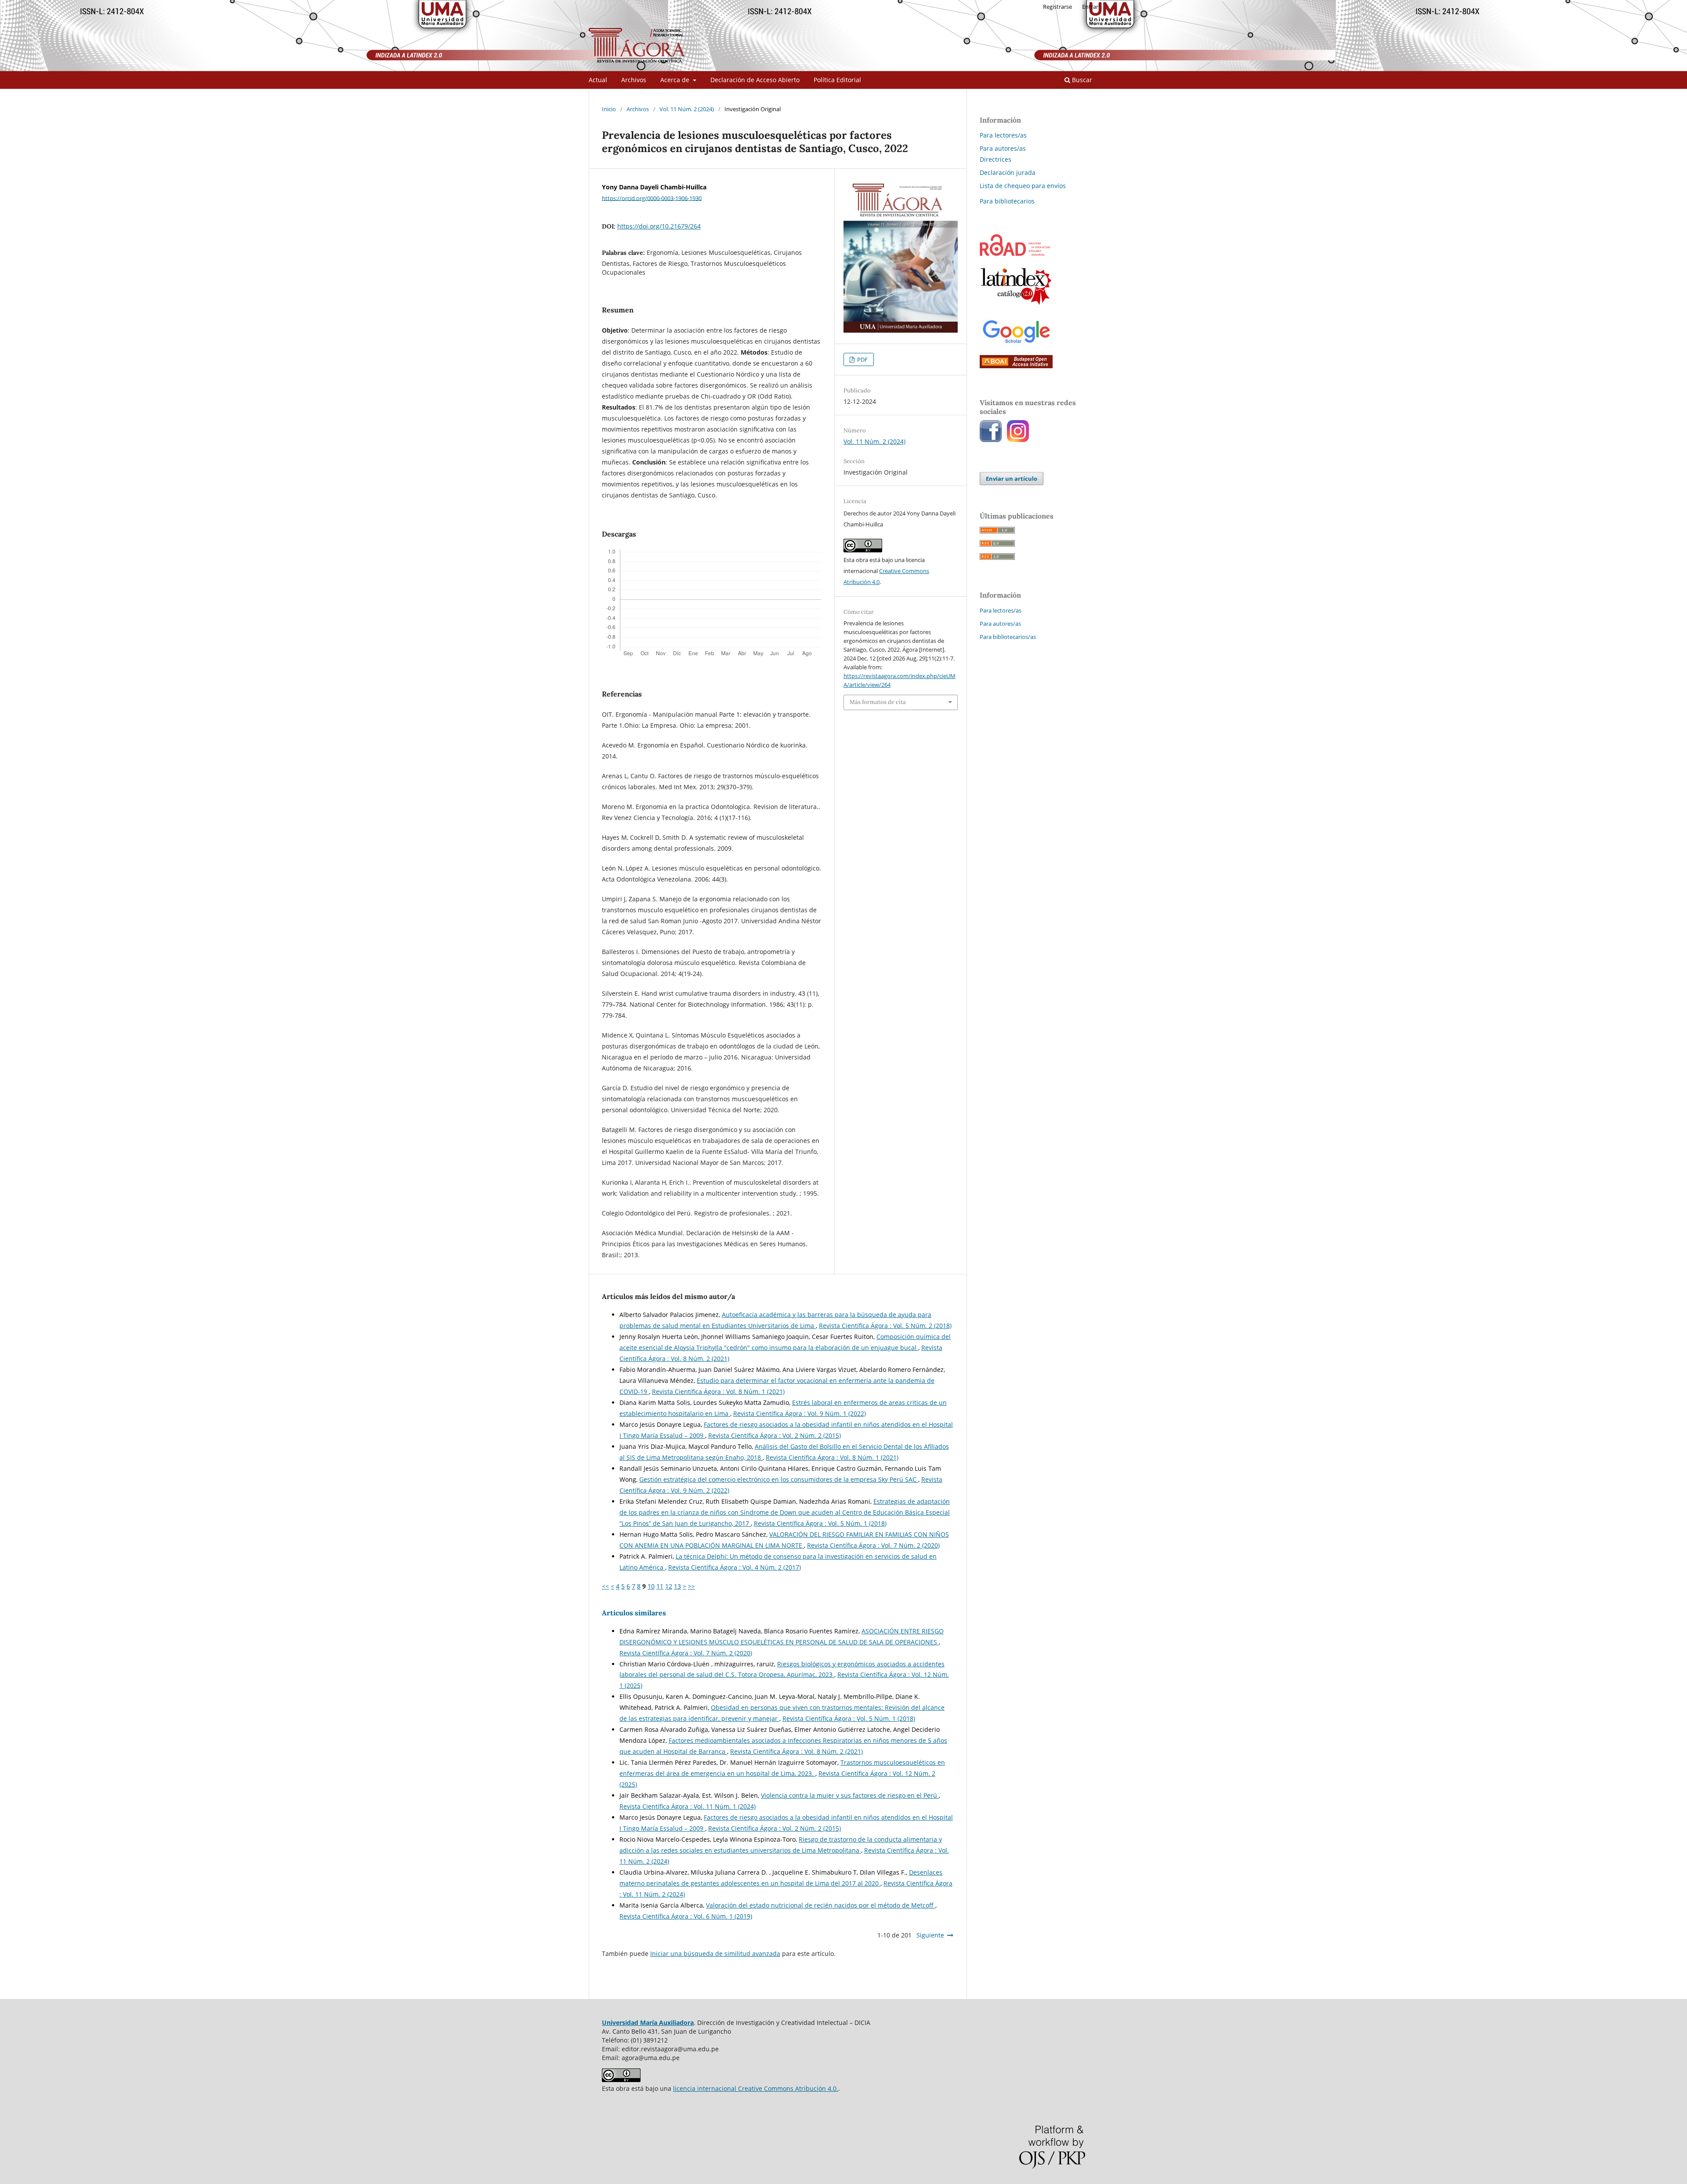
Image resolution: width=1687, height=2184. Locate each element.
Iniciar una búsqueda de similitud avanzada (715, 1954)
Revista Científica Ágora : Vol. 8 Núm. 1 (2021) (718, 1391)
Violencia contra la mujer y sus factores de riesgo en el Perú (850, 1795)
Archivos (634, 80)
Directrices (996, 159)
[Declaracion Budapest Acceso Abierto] (1016, 366)
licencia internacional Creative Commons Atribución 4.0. (756, 2088)
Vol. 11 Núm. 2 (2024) (687, 109)
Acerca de (676, 80)
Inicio (609, 109)
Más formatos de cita (878, 702)
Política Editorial (837, 80)
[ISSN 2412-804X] (1015, 253)
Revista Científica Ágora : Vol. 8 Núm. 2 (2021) (796, 1751)
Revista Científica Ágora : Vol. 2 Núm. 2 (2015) (775, 1435)
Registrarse (1057, 7)
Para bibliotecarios (1007, 201)
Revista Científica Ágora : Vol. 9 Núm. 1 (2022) (800, 1413)
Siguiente (930, 1935)
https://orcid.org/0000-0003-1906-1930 (652, 198)
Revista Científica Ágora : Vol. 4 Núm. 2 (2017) (735, 1567)
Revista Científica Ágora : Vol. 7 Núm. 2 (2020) (873, 1545)
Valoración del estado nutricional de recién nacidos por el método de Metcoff (821, 1905)
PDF (862, 359)
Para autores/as (1003, 148)
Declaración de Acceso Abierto (755, 80)
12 (669, 1586)
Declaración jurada (1008, 172)
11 (660, 1586)
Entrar (1090, 7)
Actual (598, 80)
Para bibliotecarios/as (1008, 637)
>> (691, 1586)
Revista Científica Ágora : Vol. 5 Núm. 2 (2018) (885, 1326)
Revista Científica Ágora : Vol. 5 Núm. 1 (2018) (820, 1523)
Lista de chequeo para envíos (1023, 186)
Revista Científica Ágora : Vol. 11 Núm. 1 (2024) (688, 1806)
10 (651, 1586)
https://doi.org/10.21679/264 (659, 226)
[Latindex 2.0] (1016, 305)
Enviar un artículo (1012, 479)
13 (677, 1586)
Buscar (1081, 80)
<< (605, 1586)
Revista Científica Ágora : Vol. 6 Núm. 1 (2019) (686, 1916)
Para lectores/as (1003, 135)
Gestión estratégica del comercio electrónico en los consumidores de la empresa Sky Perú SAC (779, 1479)
